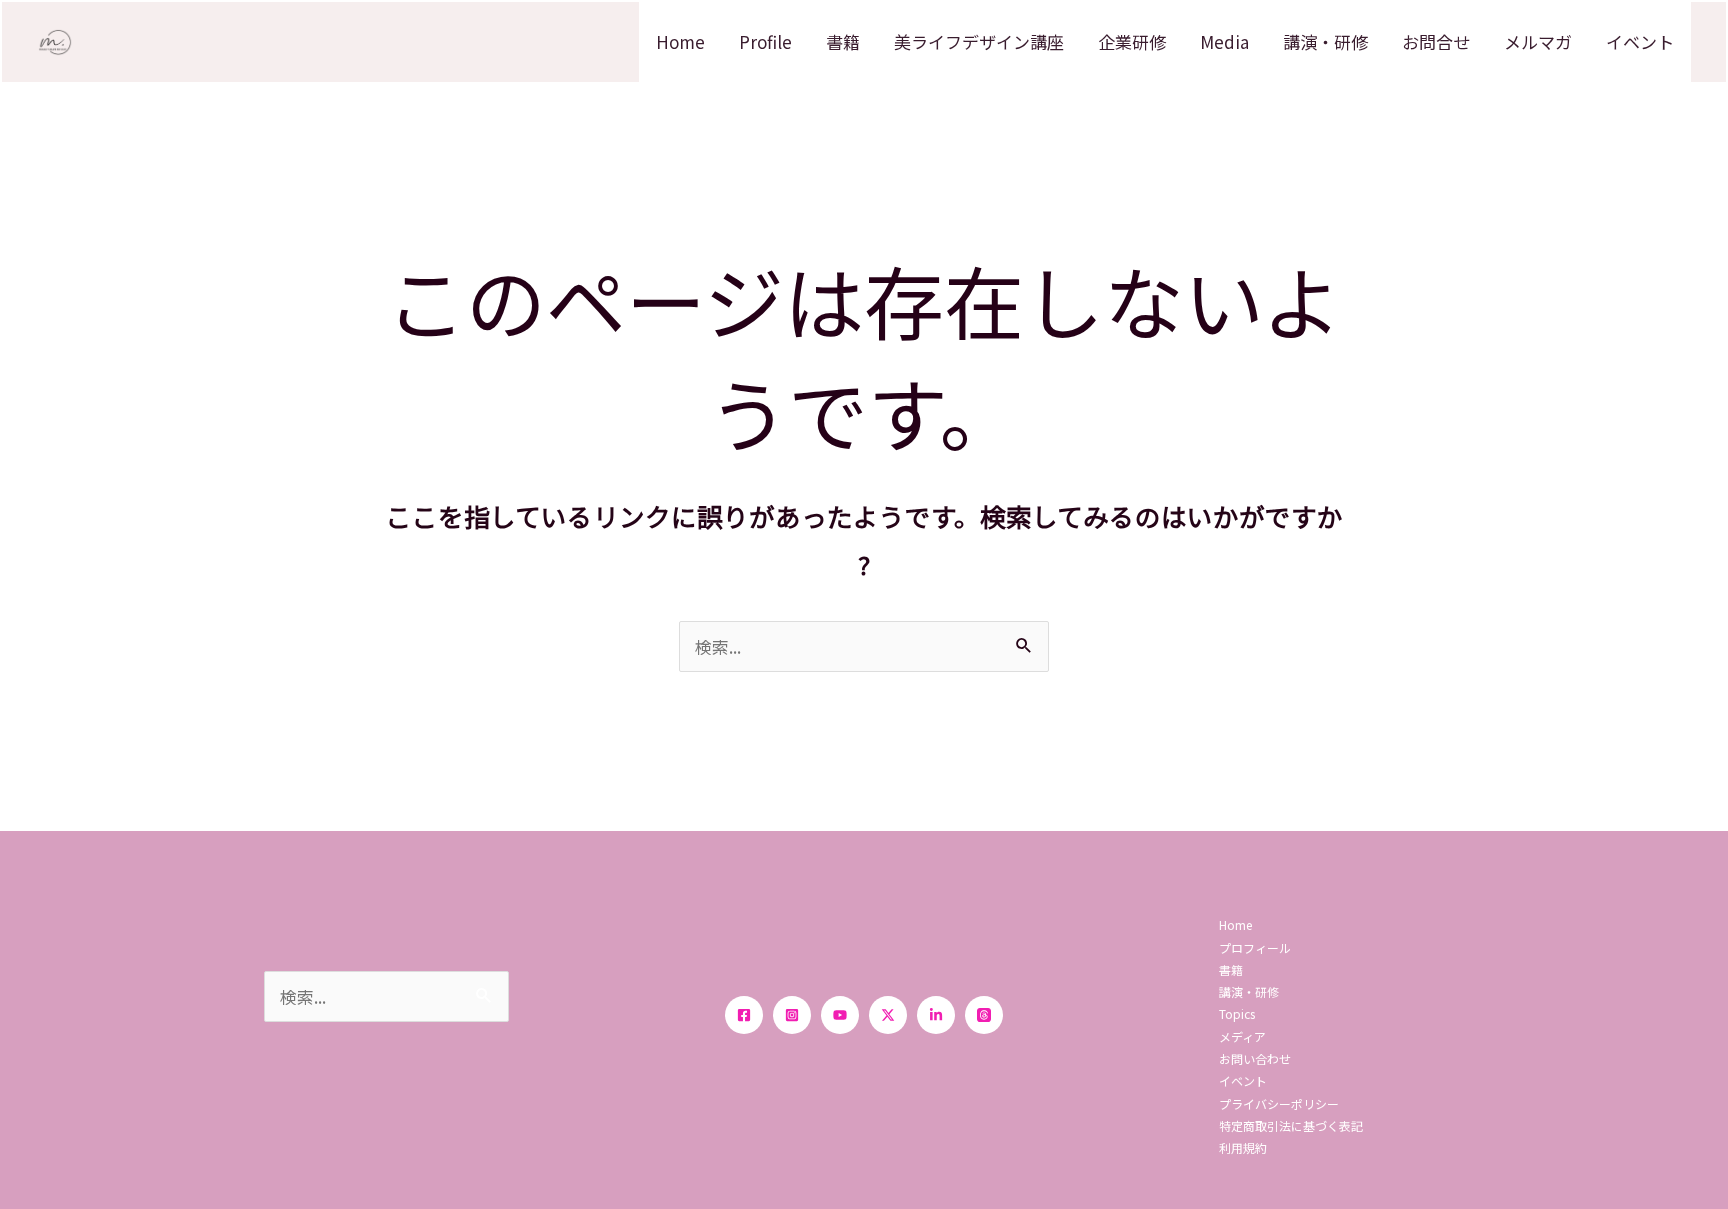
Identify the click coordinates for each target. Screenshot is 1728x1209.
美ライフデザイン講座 (979, 41)
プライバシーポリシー (1279, 1103)
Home (680, 41)
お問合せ (1436, 41)
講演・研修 (1325, 41)
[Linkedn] (936, 1015)
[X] (888, 1015)
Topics (1237, 1013)
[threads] (984, 1015)
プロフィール (1255, 947)
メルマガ (1538, 41)
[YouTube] (840, 1015)
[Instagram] (792, 1015)
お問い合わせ (1255, 1058)
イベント (1640, 41)
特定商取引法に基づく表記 (1291, 1125)
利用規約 (1243, 1147)
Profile (765, 41)
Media (1224, 41)
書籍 (843, 41)
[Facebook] (744, 1015)
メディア (1242, 1036)
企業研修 (1132, 41)
